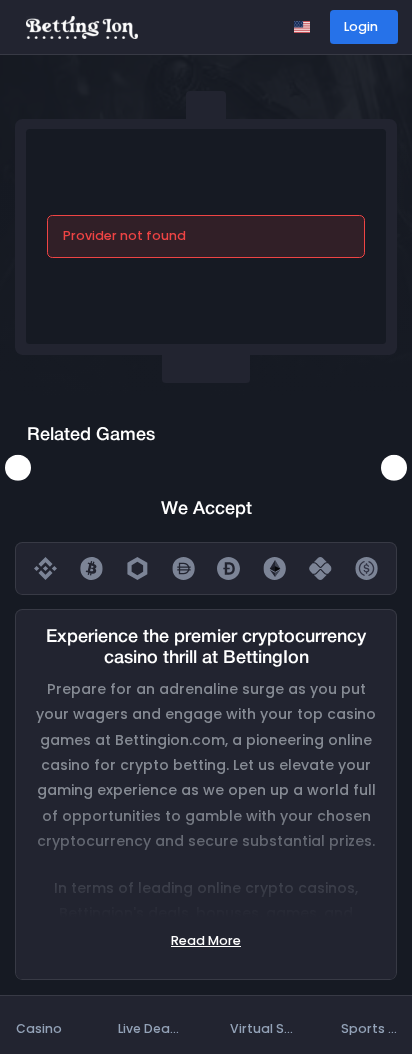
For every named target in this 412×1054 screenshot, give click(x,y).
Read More (206, 940)
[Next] (394, 467)
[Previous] (18, 467)
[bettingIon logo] (82, 26)
